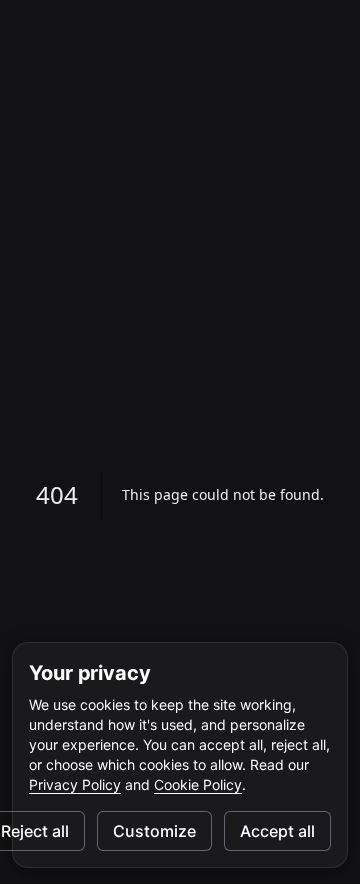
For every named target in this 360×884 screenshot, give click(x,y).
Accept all (277, 831)
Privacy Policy (75, 784)
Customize (154, 831)
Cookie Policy (198, 784)
